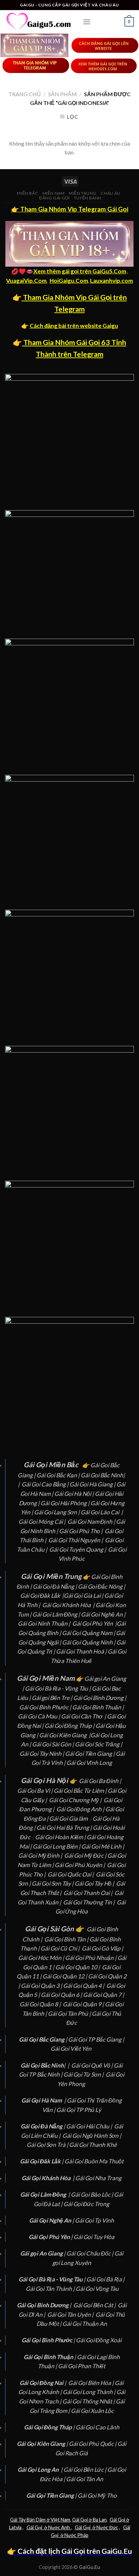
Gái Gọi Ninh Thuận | (45, 1623)
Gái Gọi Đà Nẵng (53, 1586)
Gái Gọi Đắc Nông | (102, 1586)
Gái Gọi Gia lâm (68, 1819)
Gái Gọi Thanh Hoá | (82, 1651)
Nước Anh (59, 2527)
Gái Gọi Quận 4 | (84, 1986)
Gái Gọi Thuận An (85, 2324)
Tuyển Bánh (88, 198)
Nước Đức (107, 2527)
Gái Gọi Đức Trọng (86, 2204)
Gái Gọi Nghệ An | (103, 1614)
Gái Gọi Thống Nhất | (89, 2401)
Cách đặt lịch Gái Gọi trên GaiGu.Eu (74, 2551)
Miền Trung (83, 193)
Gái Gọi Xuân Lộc (92, 2411)
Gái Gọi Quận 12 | (65, 1976)
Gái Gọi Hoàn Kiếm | (61, 1837)
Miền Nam (54, 193)
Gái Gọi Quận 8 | (41, 2004)
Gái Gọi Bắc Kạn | (59, 1475)
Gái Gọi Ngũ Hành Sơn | (92, 2136)
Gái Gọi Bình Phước (44, 1707)
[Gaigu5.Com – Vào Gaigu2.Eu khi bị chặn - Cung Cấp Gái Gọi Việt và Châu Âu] (39, 22)
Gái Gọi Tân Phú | (70, 2014)
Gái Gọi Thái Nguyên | (76, 1540)
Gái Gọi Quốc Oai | (71, 1874)
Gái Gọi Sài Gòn (52, 1744)
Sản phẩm (63, 94)
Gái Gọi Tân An (85, 2479)
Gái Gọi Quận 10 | (78, 1967)
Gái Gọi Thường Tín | (89, 1902)
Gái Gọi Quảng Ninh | (89, 1642)
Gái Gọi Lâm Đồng (55, 1614)
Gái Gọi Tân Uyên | (71, 2315)
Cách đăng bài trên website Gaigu (74, 326)
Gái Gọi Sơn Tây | (53, 1883)
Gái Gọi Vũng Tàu (97, 2289)
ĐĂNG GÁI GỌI (54, 198)
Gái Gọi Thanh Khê (93, 2145)
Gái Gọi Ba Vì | (35, 1791)
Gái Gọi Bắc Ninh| (103, 1475)
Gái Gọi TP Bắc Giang (95, 2039)
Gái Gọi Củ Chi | (61, 1948)
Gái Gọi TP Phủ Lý (79, 2110)
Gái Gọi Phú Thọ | (81, 1531)
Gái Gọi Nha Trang (98, 2178)
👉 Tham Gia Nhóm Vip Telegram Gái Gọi (70, 209)
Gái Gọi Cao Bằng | (46, 1484)
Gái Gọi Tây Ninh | (42, 1754)
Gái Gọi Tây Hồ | (95, 1883)
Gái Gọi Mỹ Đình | (41, 1855)
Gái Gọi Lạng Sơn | (57, 1512)
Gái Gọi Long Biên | (57, 1846)
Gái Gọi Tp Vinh (94, 2220)
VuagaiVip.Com (26, 281)
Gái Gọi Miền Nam (46, 1678)
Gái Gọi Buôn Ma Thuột (94, 2161)
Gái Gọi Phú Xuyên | (80, 1865)
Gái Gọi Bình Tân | (67, 1939)
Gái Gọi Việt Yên (72, 2049)
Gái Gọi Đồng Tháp (68, 1726)
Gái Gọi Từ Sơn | (84, 2074)
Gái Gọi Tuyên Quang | (78, 1549)
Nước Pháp (76, 2535)
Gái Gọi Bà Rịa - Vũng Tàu (57, 1688)
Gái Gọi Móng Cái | (43, 1522)
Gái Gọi (118, 2520)
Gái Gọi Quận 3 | (42, 1986)
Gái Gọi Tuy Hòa (94, 2237)
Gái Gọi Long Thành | (90, 2392)
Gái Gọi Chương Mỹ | (76, 1800)
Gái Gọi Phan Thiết (82, 2366)
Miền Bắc (27, 193)
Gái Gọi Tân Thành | (51, 2289)
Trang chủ (25, 94)
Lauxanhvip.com (112, 281)
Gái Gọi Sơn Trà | (48, 2145)
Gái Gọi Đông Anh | (81, 1809)
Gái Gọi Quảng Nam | (89, 1633)
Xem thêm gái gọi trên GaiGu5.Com (80, 271)
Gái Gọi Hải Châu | (90, 2126)
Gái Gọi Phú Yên (93, 1623)
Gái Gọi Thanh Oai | (88, 1893)
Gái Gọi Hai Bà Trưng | (65, 1828)
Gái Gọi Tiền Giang (89, 1754)
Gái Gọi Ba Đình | (101, 1781)
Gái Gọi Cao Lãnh (98, 2427)
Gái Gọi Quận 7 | (104, 1995)
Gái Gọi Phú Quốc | (93, 2444)
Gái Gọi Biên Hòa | (91, 2383)
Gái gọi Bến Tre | (52, 1698)
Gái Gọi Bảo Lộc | (92, 2194)
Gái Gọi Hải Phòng (64, 1503)
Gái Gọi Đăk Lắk (40, 1596)
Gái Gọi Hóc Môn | (42, 1958)
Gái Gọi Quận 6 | (62, 1995)
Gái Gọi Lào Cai (100, 1512)
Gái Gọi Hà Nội (73, 1494)
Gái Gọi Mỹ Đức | (86, 1855)
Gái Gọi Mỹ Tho (97, 2495)
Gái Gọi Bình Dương (98, 1698)
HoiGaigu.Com (69, 281)
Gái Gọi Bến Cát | (95, 2305)
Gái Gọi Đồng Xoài (99, 2340)
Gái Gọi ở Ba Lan (89, 2520)
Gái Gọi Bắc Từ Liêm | (81, 1791)
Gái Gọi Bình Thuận (97, 1707)
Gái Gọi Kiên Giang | (65, 1735)
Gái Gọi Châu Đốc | (90, 2253)
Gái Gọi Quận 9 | (84, 2004)
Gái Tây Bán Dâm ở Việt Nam (40, 2520)
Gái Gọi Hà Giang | (93, 1484)
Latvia (15, 2527)
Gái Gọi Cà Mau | (39, 1716)
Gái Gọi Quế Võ (91, 2065)
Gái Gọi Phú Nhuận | (91, 1958)
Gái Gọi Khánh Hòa (66, 1605)
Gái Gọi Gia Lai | (84, 1596)
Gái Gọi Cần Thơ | (84, 1716)
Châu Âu (110, 193)
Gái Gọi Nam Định (90, 1522)
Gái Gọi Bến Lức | (85, 2470)
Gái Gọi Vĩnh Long (89, 1763)
